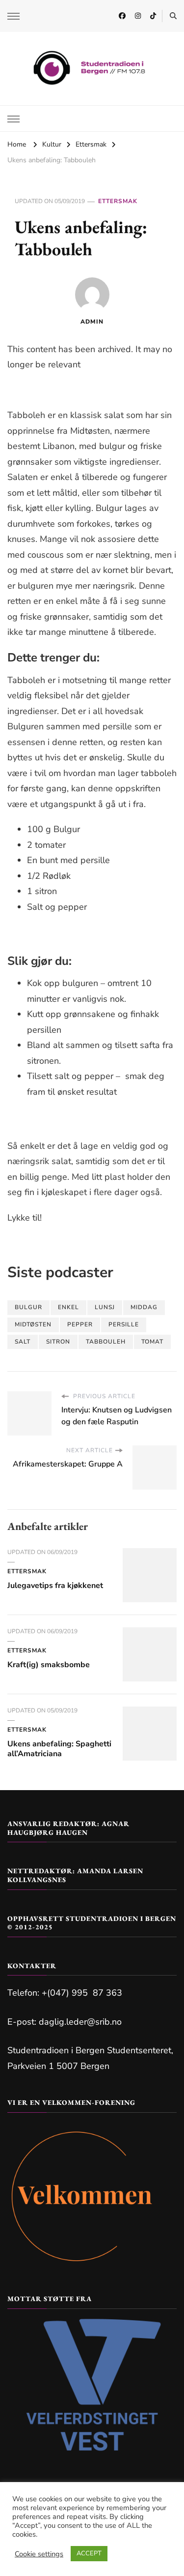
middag (144, 1307)
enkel (68, 1307)
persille (124, 1324)
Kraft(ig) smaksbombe (49, 1665)
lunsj (105, 1307)
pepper (80, 1324)
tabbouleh (106, 1342)
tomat (152, 1342)
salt (23, 1342)
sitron (58, 1342)
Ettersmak (118, 201)
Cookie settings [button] (39, 2554)
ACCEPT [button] (89, 2553)
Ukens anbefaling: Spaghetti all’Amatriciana (59, 1749)
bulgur (28, 1307)
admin (92, 322)
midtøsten (33, 1324)
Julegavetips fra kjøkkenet (55, 1586)
